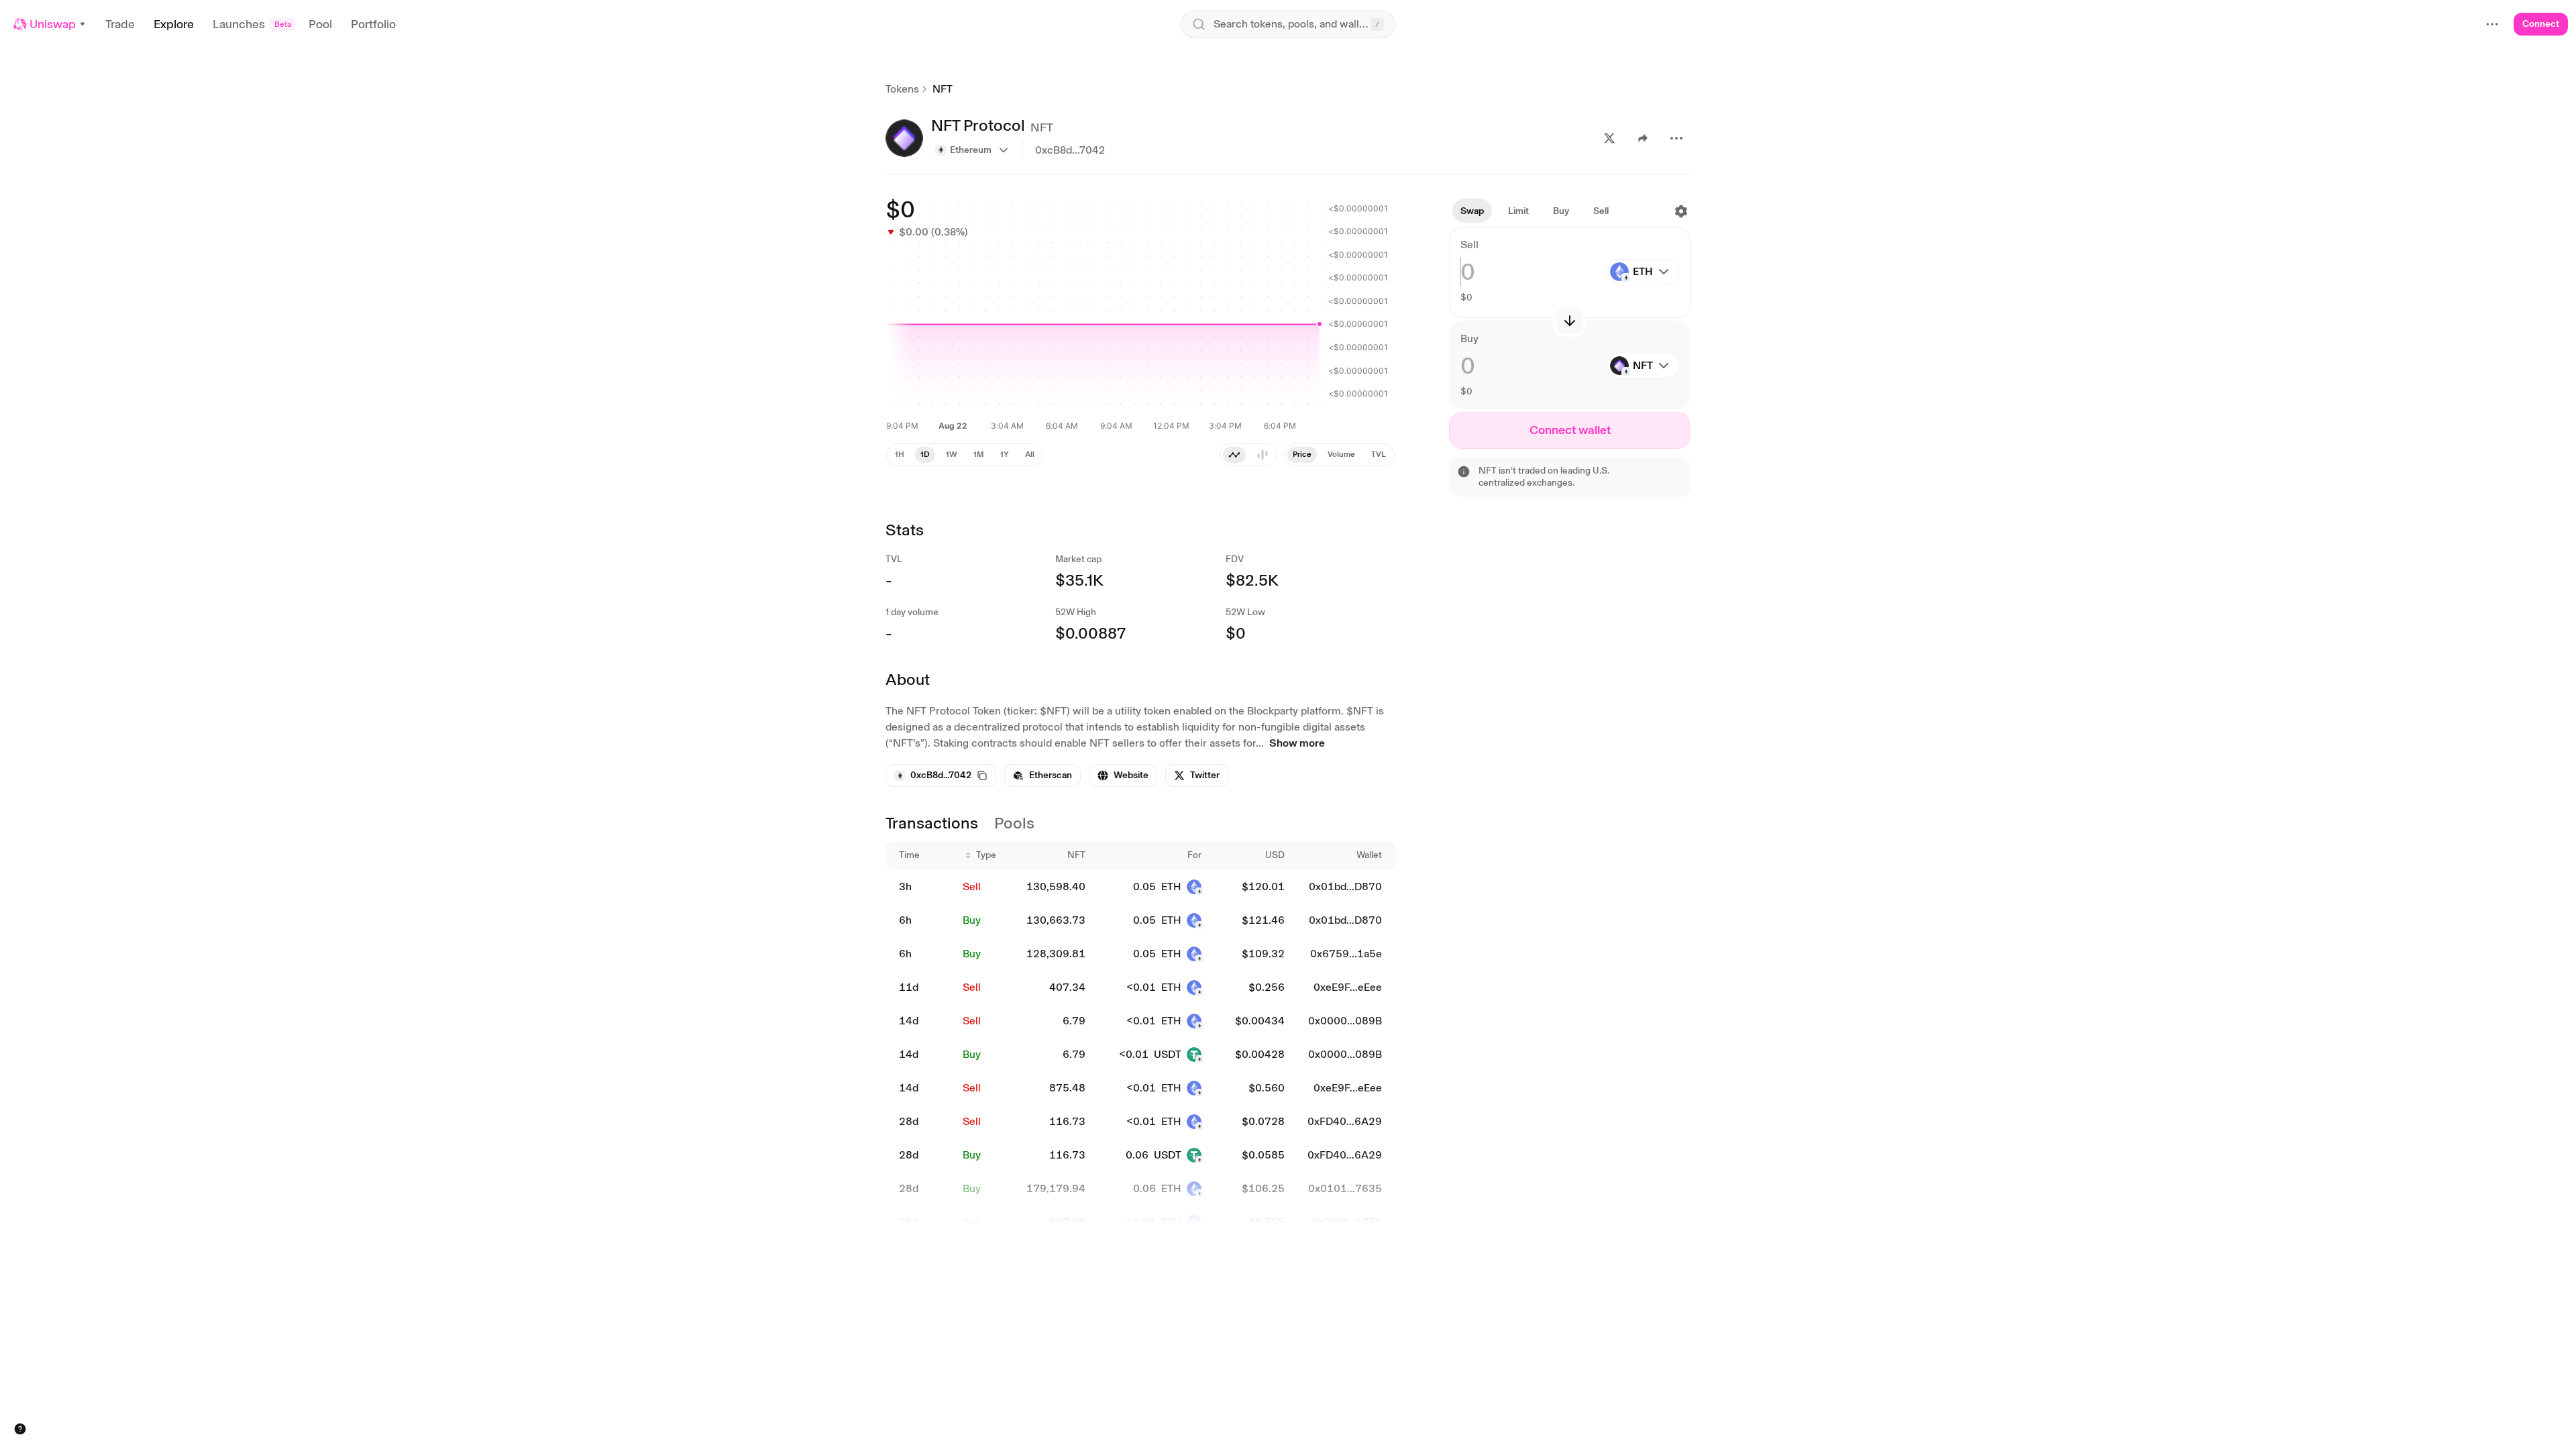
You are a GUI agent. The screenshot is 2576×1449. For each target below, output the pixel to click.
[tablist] (1248, 455)
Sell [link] (972, 887)
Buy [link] (972, 920)
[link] (1042, 775)
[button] (50, 24)
